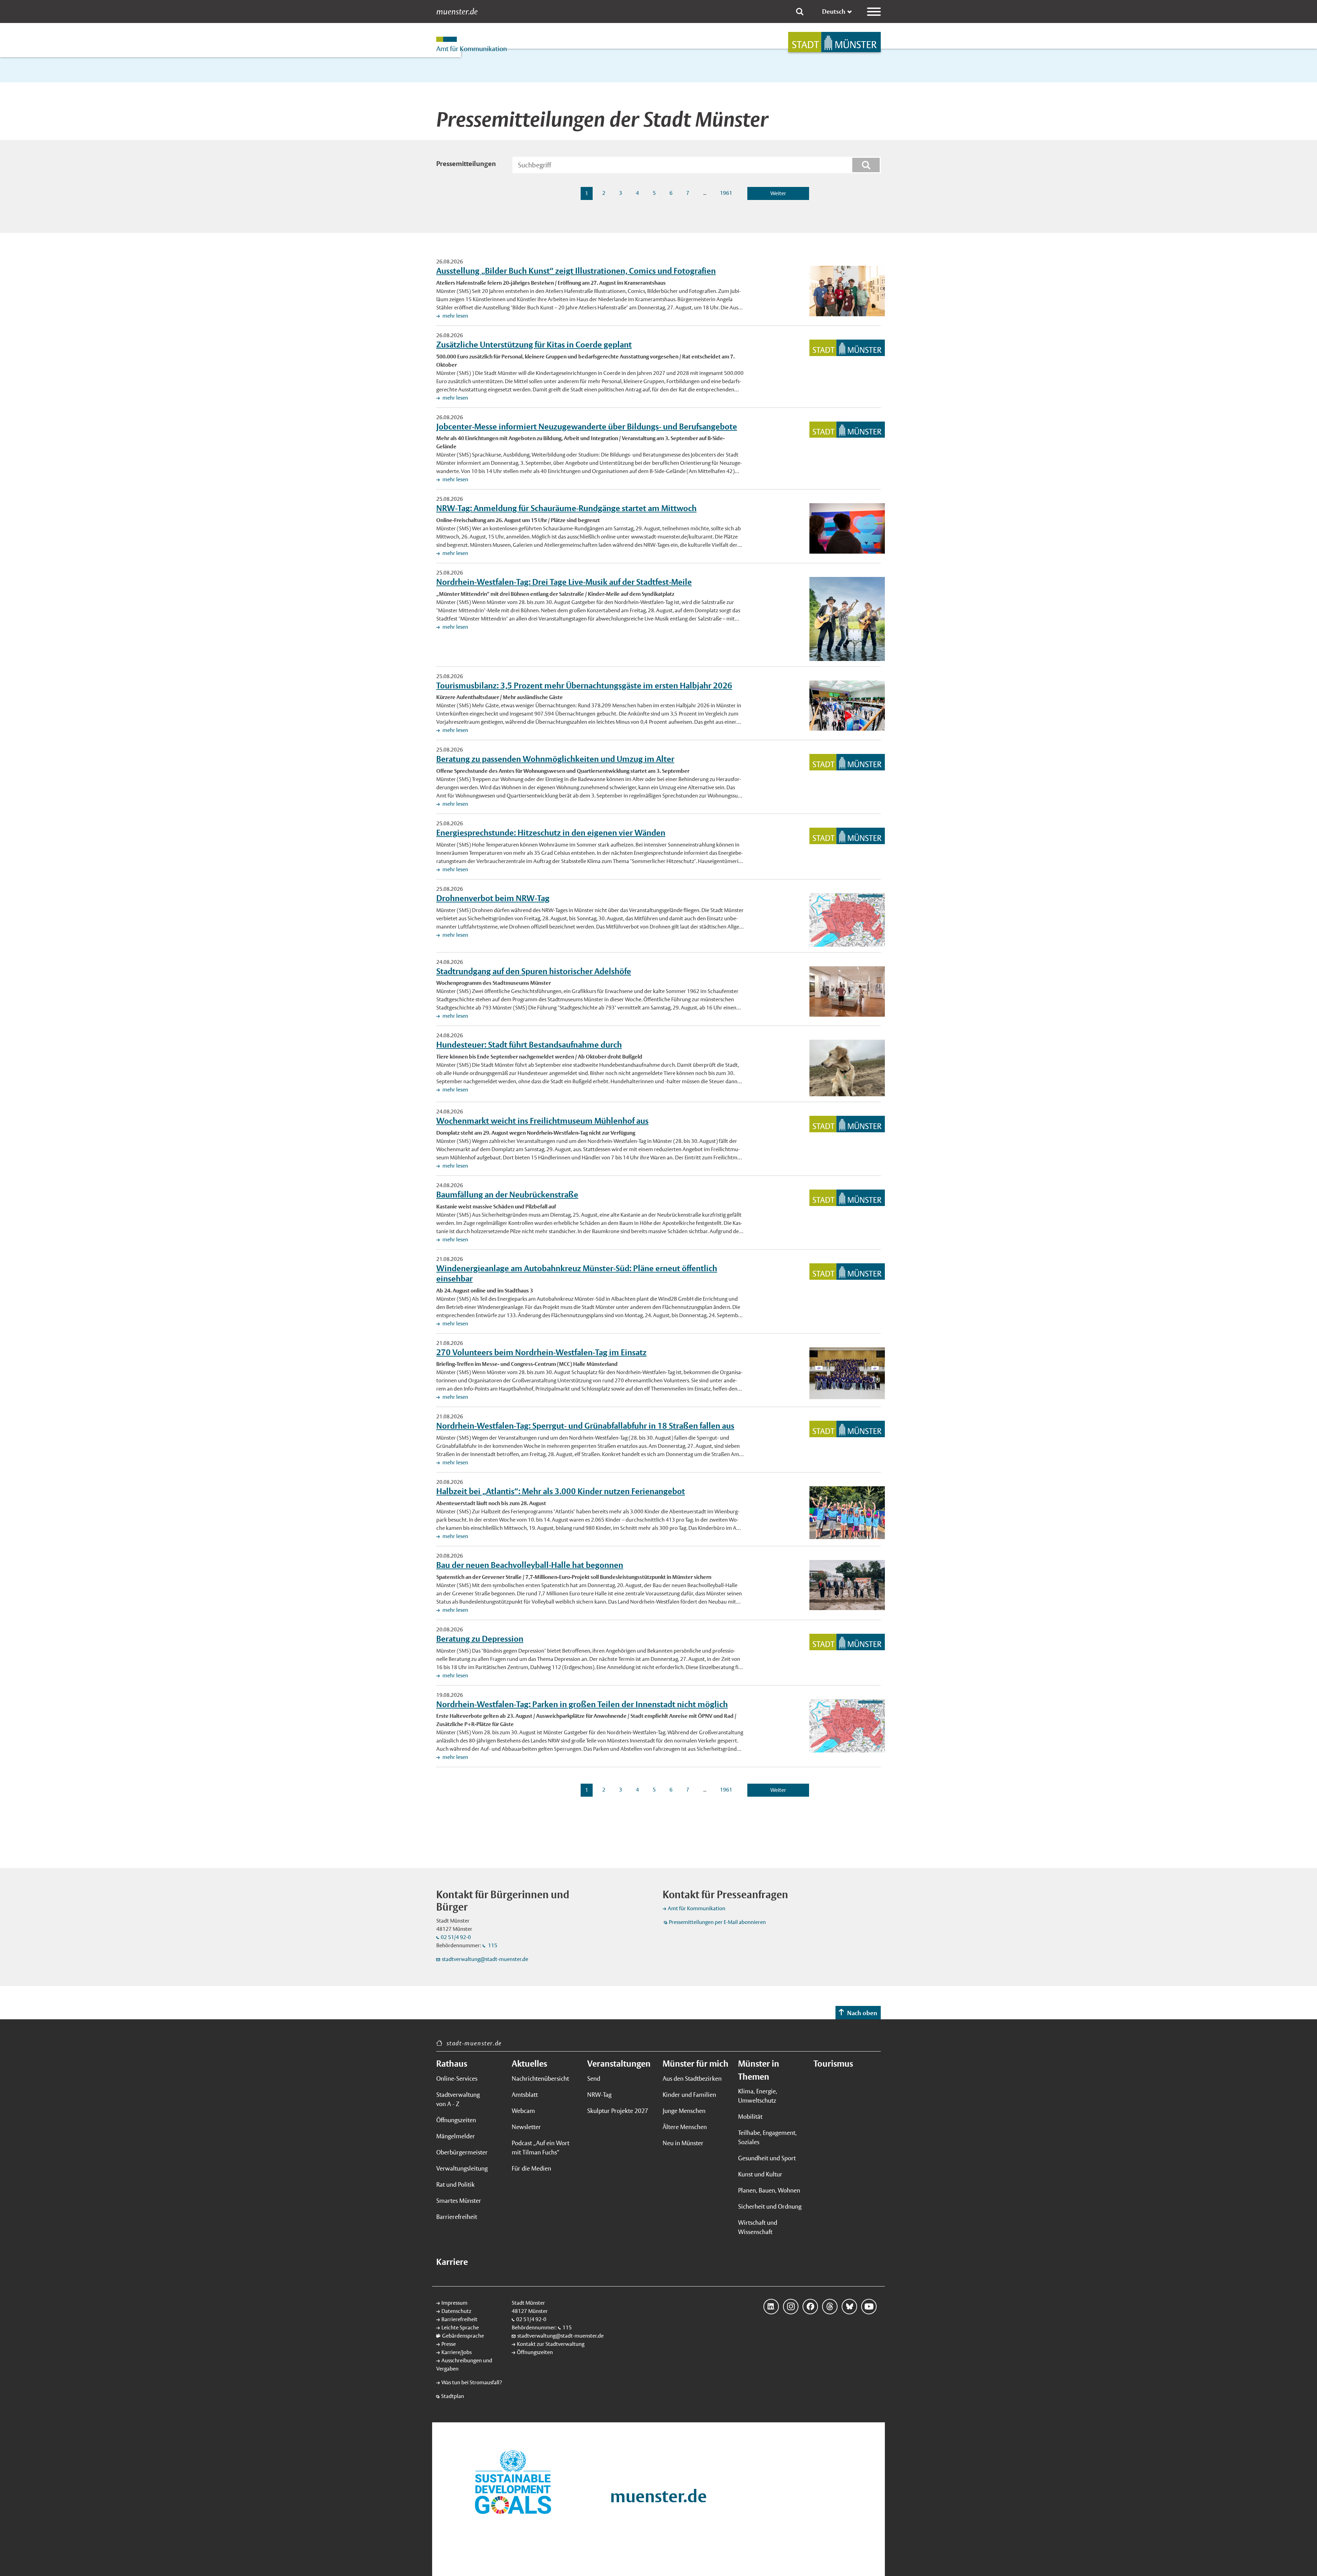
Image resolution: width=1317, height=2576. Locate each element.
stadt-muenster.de (474, 2043)
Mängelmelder (456, 2136)
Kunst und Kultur (760, 2174)
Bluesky (849, 2307)
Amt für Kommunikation (697, 1908)
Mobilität (750, 2117)
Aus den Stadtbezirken (692, 2078)
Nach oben (862, 2013)
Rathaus (452, 2064)
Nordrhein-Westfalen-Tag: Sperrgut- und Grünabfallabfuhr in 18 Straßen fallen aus (585, 1426)
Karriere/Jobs (456, 2352)
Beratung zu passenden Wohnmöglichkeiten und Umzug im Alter (555, 759)
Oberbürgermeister (462, 2152)
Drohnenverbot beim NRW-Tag (493, 898)
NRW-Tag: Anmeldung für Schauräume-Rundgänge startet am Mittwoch (566, 508)
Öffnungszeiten (456, 2120)
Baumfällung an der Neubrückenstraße (507, 1194)
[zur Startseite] (834, 42)
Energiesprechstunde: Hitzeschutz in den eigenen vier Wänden (551, 832)
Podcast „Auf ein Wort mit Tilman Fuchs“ (541, 2148)
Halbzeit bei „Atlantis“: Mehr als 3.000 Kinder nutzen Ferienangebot (561, 1491)
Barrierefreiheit (457, 2217)
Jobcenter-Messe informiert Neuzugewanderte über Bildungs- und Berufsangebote (587, 426)
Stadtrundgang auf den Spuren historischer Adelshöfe (534, 971)
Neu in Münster (683, 2143)
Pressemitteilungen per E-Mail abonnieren (717, 1922)
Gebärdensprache (463, 2336)
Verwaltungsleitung (462, 2168)
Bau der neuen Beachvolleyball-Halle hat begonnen (530, 1565)
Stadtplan (453, 2396)
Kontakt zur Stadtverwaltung (551, 2344)
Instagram (791, 2307)
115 (492, 1945)
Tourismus (833, 2064)
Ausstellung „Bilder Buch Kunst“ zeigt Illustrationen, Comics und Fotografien (576, 271)
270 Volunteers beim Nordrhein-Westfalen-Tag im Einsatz (541, 1352)
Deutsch (834, 11)
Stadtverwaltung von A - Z (458, 2099)
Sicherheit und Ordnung (770, 2206)
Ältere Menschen (685, 2127)
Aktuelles (529, 2064)
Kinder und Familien (689, 2095)
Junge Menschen (684, 2111)
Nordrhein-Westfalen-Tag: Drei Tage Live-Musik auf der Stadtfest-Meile (564, 582)
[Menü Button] (874, 12)
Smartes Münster (459, 2201)
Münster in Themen (759, 2070)
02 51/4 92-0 (456, 1937)
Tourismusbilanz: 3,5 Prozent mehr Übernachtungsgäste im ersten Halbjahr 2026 (584, 685)
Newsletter (526, 2127)
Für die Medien (531, 2168)
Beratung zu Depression (480, 1639)
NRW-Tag (599, 2095)
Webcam (523, 2111)
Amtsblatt (525, 2095)
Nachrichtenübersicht (540, 2078)
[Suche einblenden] (800, 12)
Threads (830, 2307)
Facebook (810, 2307)
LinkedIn (771, 2307)
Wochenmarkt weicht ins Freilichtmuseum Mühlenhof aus (542, 1121)
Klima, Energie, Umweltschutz (758, 2096)
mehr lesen (455, 316)
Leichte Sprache (460, 2327)
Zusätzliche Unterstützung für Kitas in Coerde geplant (534, 344)
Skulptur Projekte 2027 (618, 2111)
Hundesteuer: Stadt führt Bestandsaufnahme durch (529, 1044)
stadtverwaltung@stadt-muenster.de (485, 1959)
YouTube (869, 2307)
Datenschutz (456, 2311)
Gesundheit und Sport (767, 2158)
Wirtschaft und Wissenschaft (758, 2227)
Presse (449, 2344)
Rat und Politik (455, 2184)
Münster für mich (696, 2064)
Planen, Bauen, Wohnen (769, 2190)
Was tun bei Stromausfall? (472, 2382)
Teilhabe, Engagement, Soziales (767, 2137)
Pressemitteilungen (466, 164)
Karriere (452, 2262)
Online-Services (457, 2078)
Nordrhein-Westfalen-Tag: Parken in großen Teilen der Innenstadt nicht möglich (582, 1704)
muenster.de (457, 12)
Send (594, 2078)
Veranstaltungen (619, 2064)
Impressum (454, 2303)
